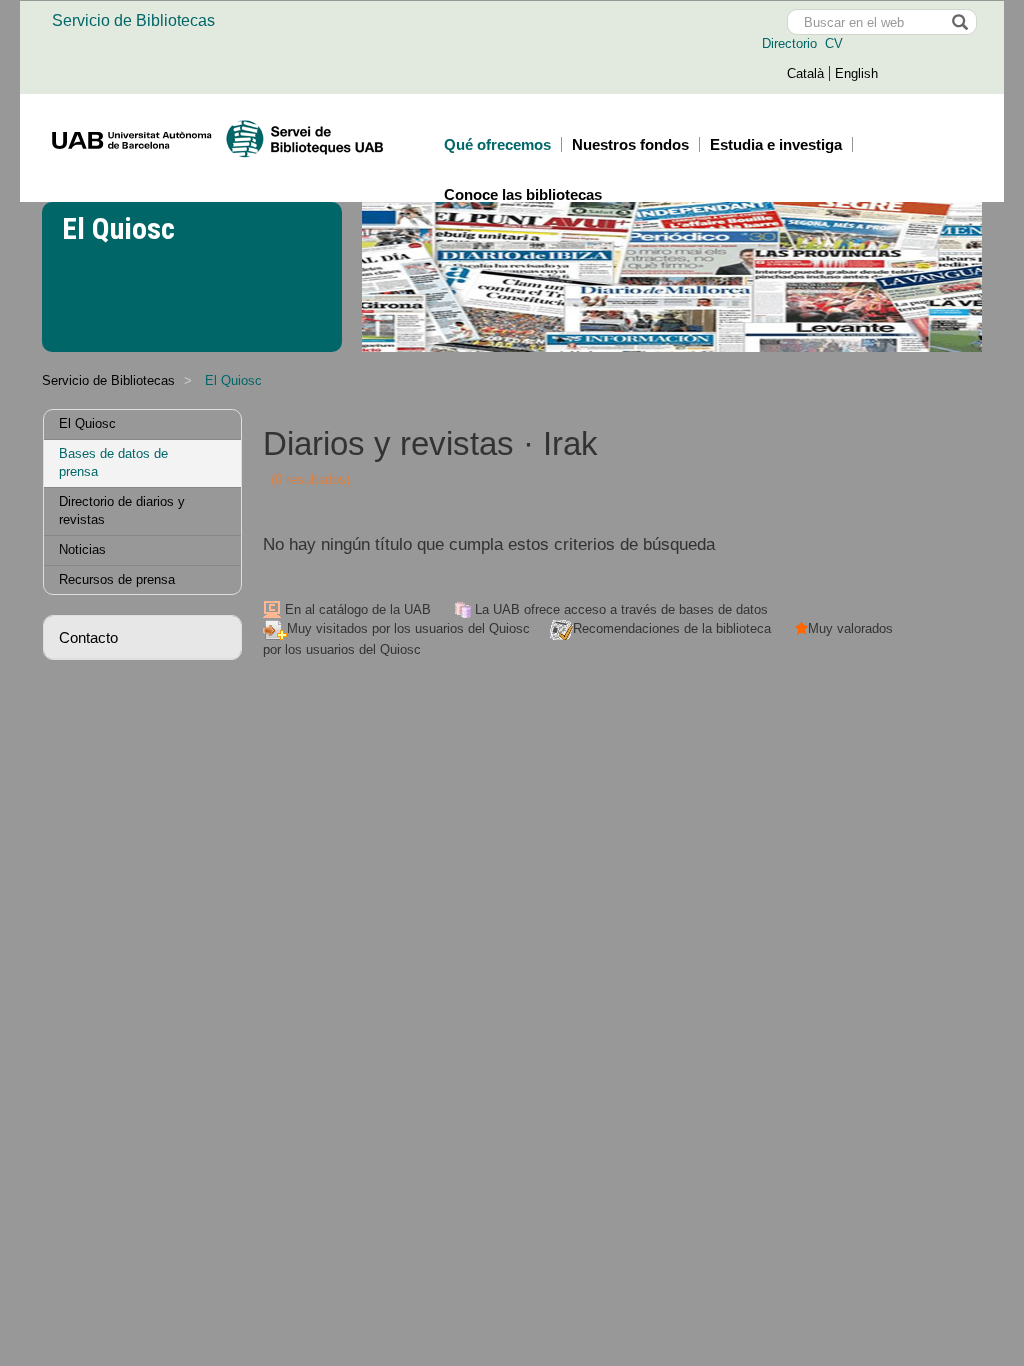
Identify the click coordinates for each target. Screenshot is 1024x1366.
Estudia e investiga (776, 144)
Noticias (82, 549)
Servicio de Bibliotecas (133, 20)
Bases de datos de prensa (113, 463)
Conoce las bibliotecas (523, 194)
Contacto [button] (88, 637)
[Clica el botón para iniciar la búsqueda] (959, 22)
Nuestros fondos (630, 144)
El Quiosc (87, 423)
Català (805, 73)
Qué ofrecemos (497, 144)
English (856, 73)
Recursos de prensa (117, 579)
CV (832, 43)
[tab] (142, 637)
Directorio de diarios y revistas (122, 511)
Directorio (791, 43)
